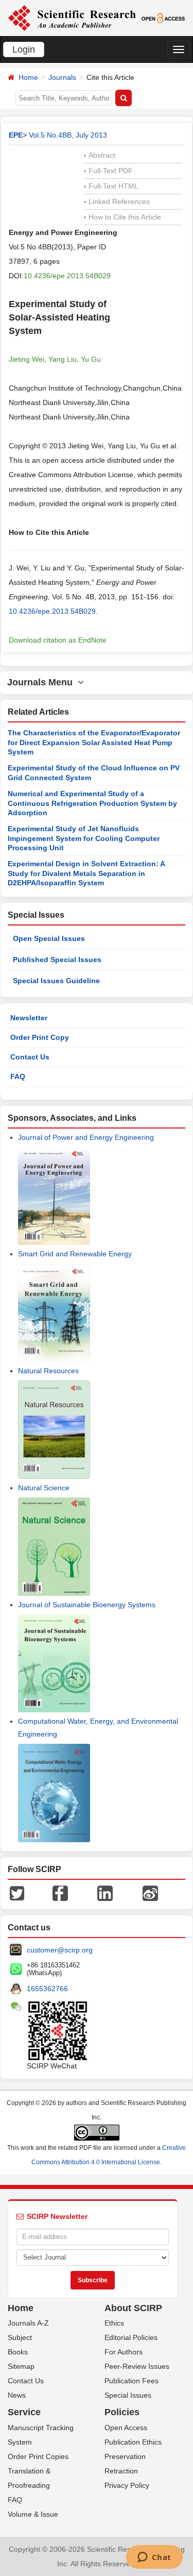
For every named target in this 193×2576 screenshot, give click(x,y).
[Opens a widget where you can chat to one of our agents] (154, 2558)
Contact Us (30, 1057)
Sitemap (21, 2366)
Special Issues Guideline (56, 981)
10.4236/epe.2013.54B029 (67, 276)
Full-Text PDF (108, 171)
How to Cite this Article (122, 217)
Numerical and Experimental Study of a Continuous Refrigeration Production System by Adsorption (92, 803)
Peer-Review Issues (137, 2366)
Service (24, 2412)
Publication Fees (131, 2381)
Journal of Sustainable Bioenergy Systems (87, 1605)
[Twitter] (17, 1892)
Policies (122, 2412)
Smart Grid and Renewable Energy (75, 1254)
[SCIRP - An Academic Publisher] (72, 18)
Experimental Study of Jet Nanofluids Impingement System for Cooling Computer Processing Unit (84, 838)
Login (24, 49)
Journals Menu (42, 682)
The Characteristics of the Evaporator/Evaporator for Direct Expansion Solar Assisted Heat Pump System (94, 742)
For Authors (124, 2352)
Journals (62, 77)
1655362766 (47, 1989)
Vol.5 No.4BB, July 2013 (68, 135)
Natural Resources (48, 1371)
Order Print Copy (40, 1037)
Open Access (126, 2428)
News (17, 2395)
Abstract (100, 155)
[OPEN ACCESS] (163, 18)
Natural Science (44, 1488)
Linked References (117, 201)
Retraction (121, 2471)
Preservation (125, 2456)
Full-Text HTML (111, 186)
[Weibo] (150, 1892)
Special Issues (128, 2395)
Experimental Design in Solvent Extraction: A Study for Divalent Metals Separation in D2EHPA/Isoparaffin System (86, 873)
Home (28, 77)
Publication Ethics (133, 2442)
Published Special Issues (57, 959)
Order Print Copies (38, 2456)
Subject (20, 2337)
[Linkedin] (105, 1892)
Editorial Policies (131, 2337)
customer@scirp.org (60, 1950)
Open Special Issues (49, 938)
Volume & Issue (33, 2514)
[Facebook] (60, 1892)
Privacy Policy (127, 2485)
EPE (16, 135)
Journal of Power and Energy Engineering (86, 1137)
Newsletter (29, 1018)
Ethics (114, 2323)
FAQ (18, 1076)
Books (18, 2352)
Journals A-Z (28, 2323)
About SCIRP (133, 2308)
